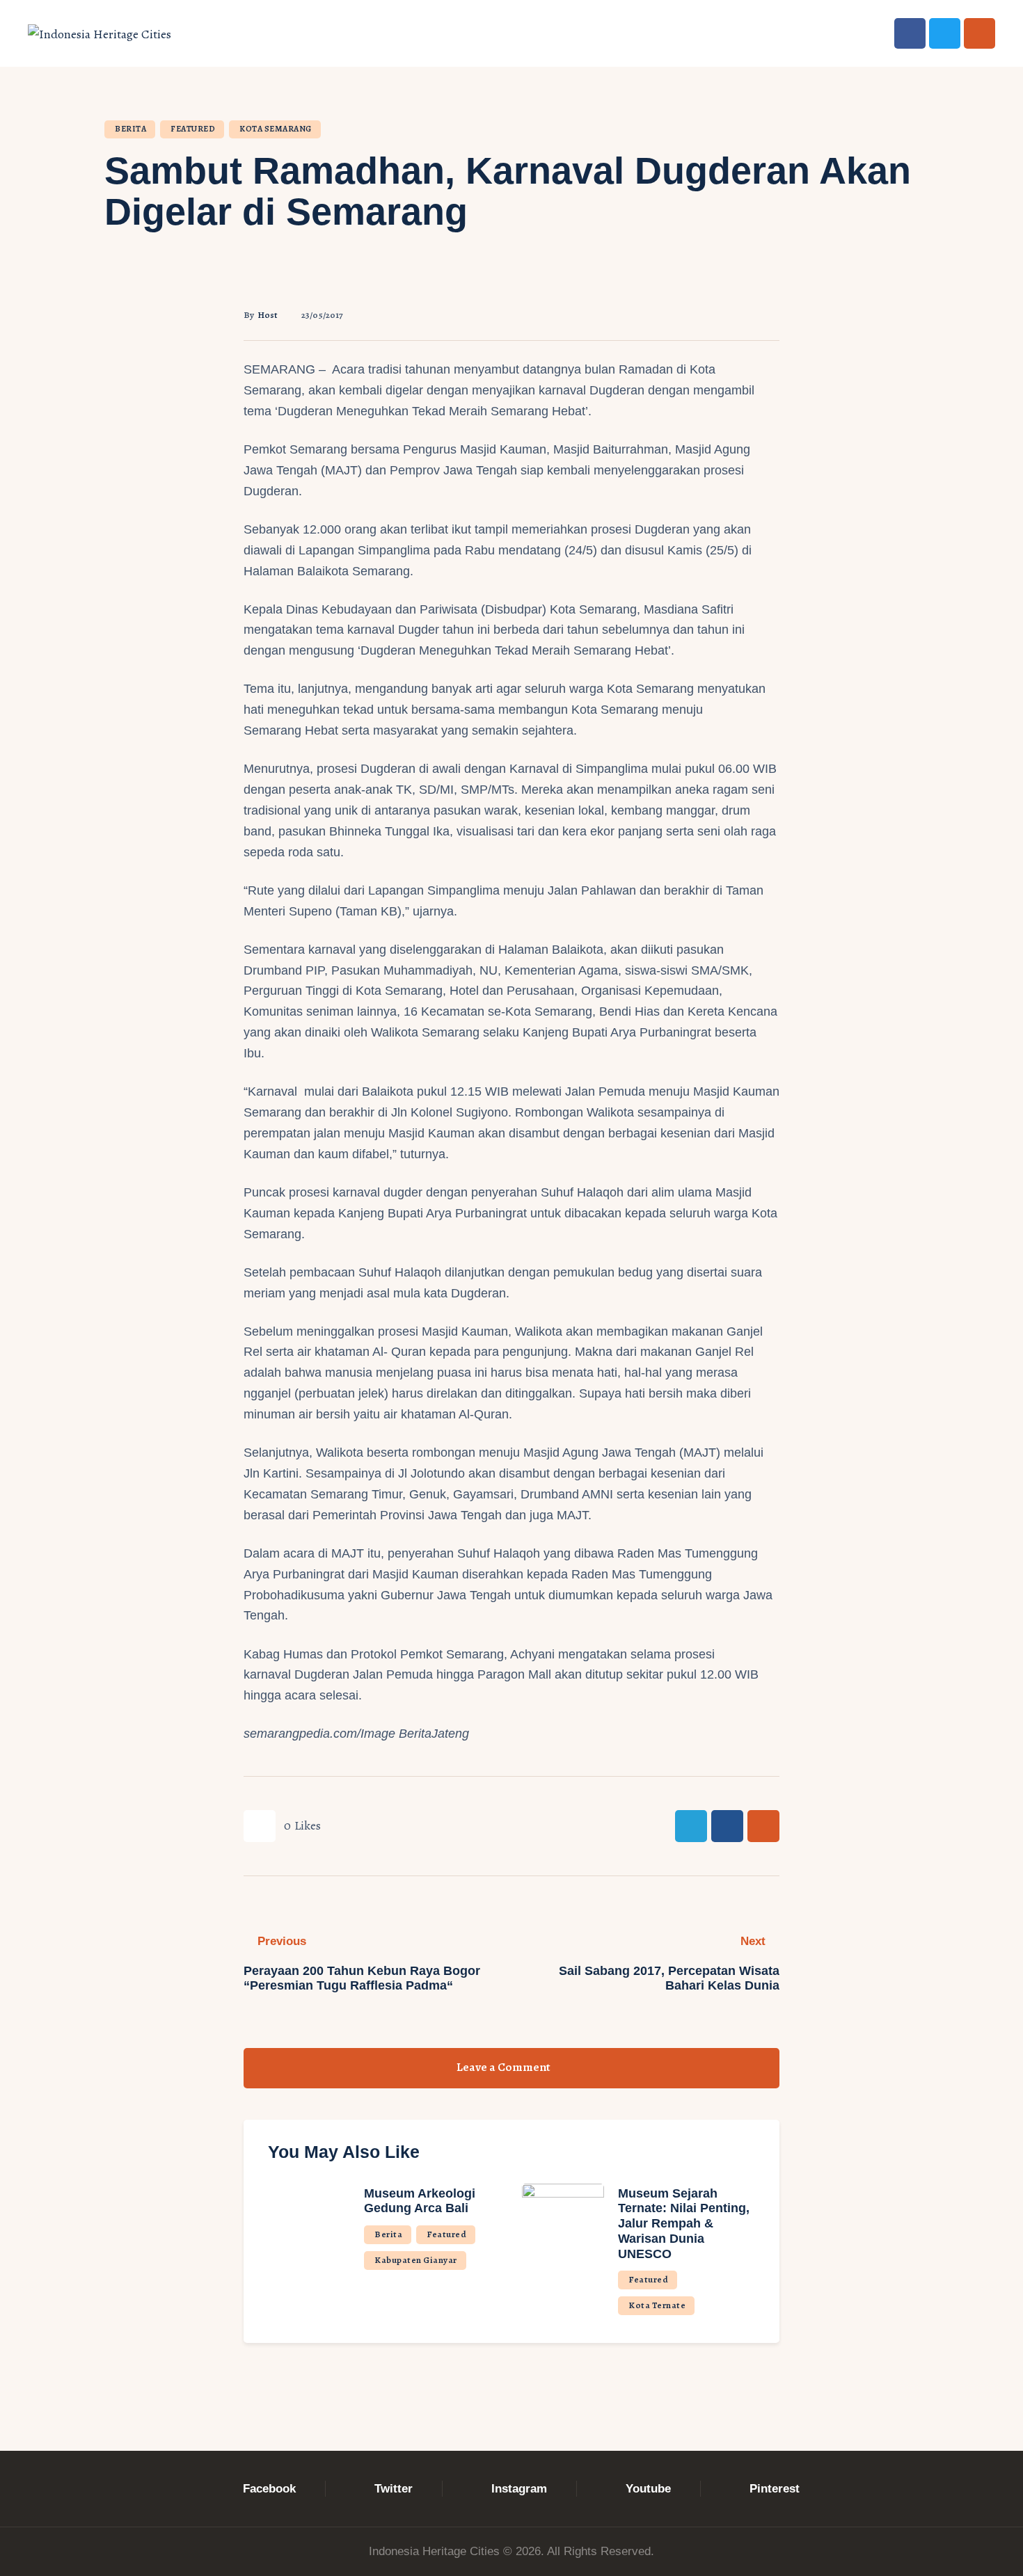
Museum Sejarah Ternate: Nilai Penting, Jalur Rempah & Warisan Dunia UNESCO (684, 2224)
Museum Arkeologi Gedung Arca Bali (420, 2201)
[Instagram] (980, 34)
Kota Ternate (657, 2305)
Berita (130, 129)
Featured (193, 129)
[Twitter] (945, 34)
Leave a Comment (505, 2067)
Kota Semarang (276, 129)
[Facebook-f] (910, 34)
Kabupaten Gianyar (416, 2260)
